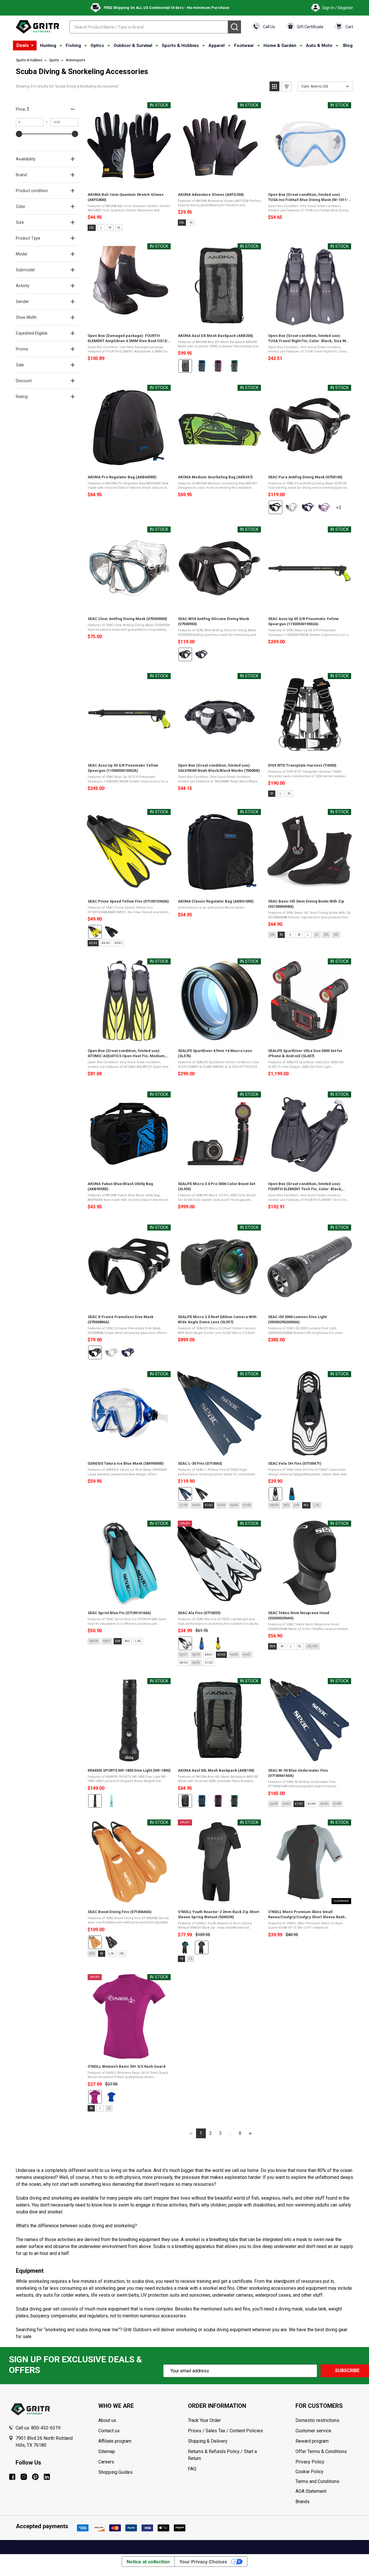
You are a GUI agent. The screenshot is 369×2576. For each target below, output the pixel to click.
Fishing (73, 46)
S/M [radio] (118, 1641)
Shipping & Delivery (208, 2441)
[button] (274, 86)
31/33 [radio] (209, 1663)
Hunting (48, 46)
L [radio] (101, 228)
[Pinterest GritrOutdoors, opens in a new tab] (35, 2477)
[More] (32, 46)
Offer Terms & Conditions (321, 2451)
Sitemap (107, 2451)
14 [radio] (182, 1959)
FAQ (192, 2469)
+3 (344, 510)
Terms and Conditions (328, 2482)
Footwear (244, 46)
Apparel (216, 46)
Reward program (312, 2441)
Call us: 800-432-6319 (38, 2428)
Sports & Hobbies (180, 46)
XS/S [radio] (272, 1646)
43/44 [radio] (312, 1804)
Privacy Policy (328, 2462)
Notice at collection (148, 2562)
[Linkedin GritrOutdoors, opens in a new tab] (47, 2477)
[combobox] (149, 27)
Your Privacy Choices (203, 2562)
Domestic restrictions (317, 2420)
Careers (106, 2462)
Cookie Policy (328, 2472)
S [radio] (290, 935)
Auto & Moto (319, 46)
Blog (348, 46)
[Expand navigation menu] (61, 46)
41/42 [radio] (209, 1505)
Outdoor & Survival (133, 46)
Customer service (313, 2431)
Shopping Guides (115, 2472)
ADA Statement (311, 2491)
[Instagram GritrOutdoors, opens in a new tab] (24, 2477)
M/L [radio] (306, 1505)
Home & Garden (280, 46)
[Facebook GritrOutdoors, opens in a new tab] (12, 2477)
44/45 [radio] (106, 943)
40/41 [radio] (118, 943)
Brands (303, 2502)
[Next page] (250, 2133)
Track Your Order (204, 2420)
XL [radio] (119, 228)
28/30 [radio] (183, 1663)
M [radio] (110, 228)
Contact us (109, 2431)
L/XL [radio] (138, 1641)
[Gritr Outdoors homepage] (37, 27)
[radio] (185, 366)
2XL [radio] (92, 228)
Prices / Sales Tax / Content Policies (225, 2431)
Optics (97, 46)
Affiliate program (115, 2441)
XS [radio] (281, 935)
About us (107, 2420)
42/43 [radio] (93, 943)
